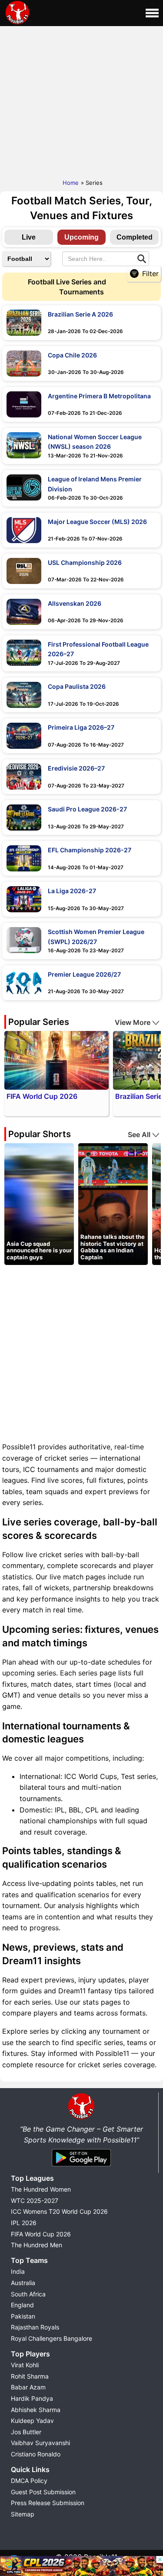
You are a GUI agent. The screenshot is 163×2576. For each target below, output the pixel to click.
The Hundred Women (41, 2189)
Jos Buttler (26, 2432)
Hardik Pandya (32, 2398)
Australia (23, 2283)
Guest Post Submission (43, 2492)
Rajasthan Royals (35, 2327)
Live (29, 237)
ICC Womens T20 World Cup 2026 (59, 2211)
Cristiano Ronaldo (36, 2454)
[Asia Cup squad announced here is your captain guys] (39, 1204)
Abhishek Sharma (36, 2410)
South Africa (28, 2294)
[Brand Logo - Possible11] (81, 2118)
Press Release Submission (48, 2503)
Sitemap (23, 2514)
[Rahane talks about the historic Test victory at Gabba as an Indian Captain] (113, 1204)
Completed (135, 237)
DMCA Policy (29, 2481)
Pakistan (23, 2316)
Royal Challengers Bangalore (52, 2338)
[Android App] (81, 2167)
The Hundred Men (37, 2245)
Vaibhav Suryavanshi (40, 2443)
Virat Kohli (25, 2365)
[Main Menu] (152, 13)
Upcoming (81, 237)
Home (71, 183)
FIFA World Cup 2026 (41, 2234)
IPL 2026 (24, 2223)
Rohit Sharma (30, 2376)
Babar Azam (28, 2387)
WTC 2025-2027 (35, 2201)
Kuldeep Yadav (32, 2421)
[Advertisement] (81, 100)
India (18, 2271)
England (22, 2305)
